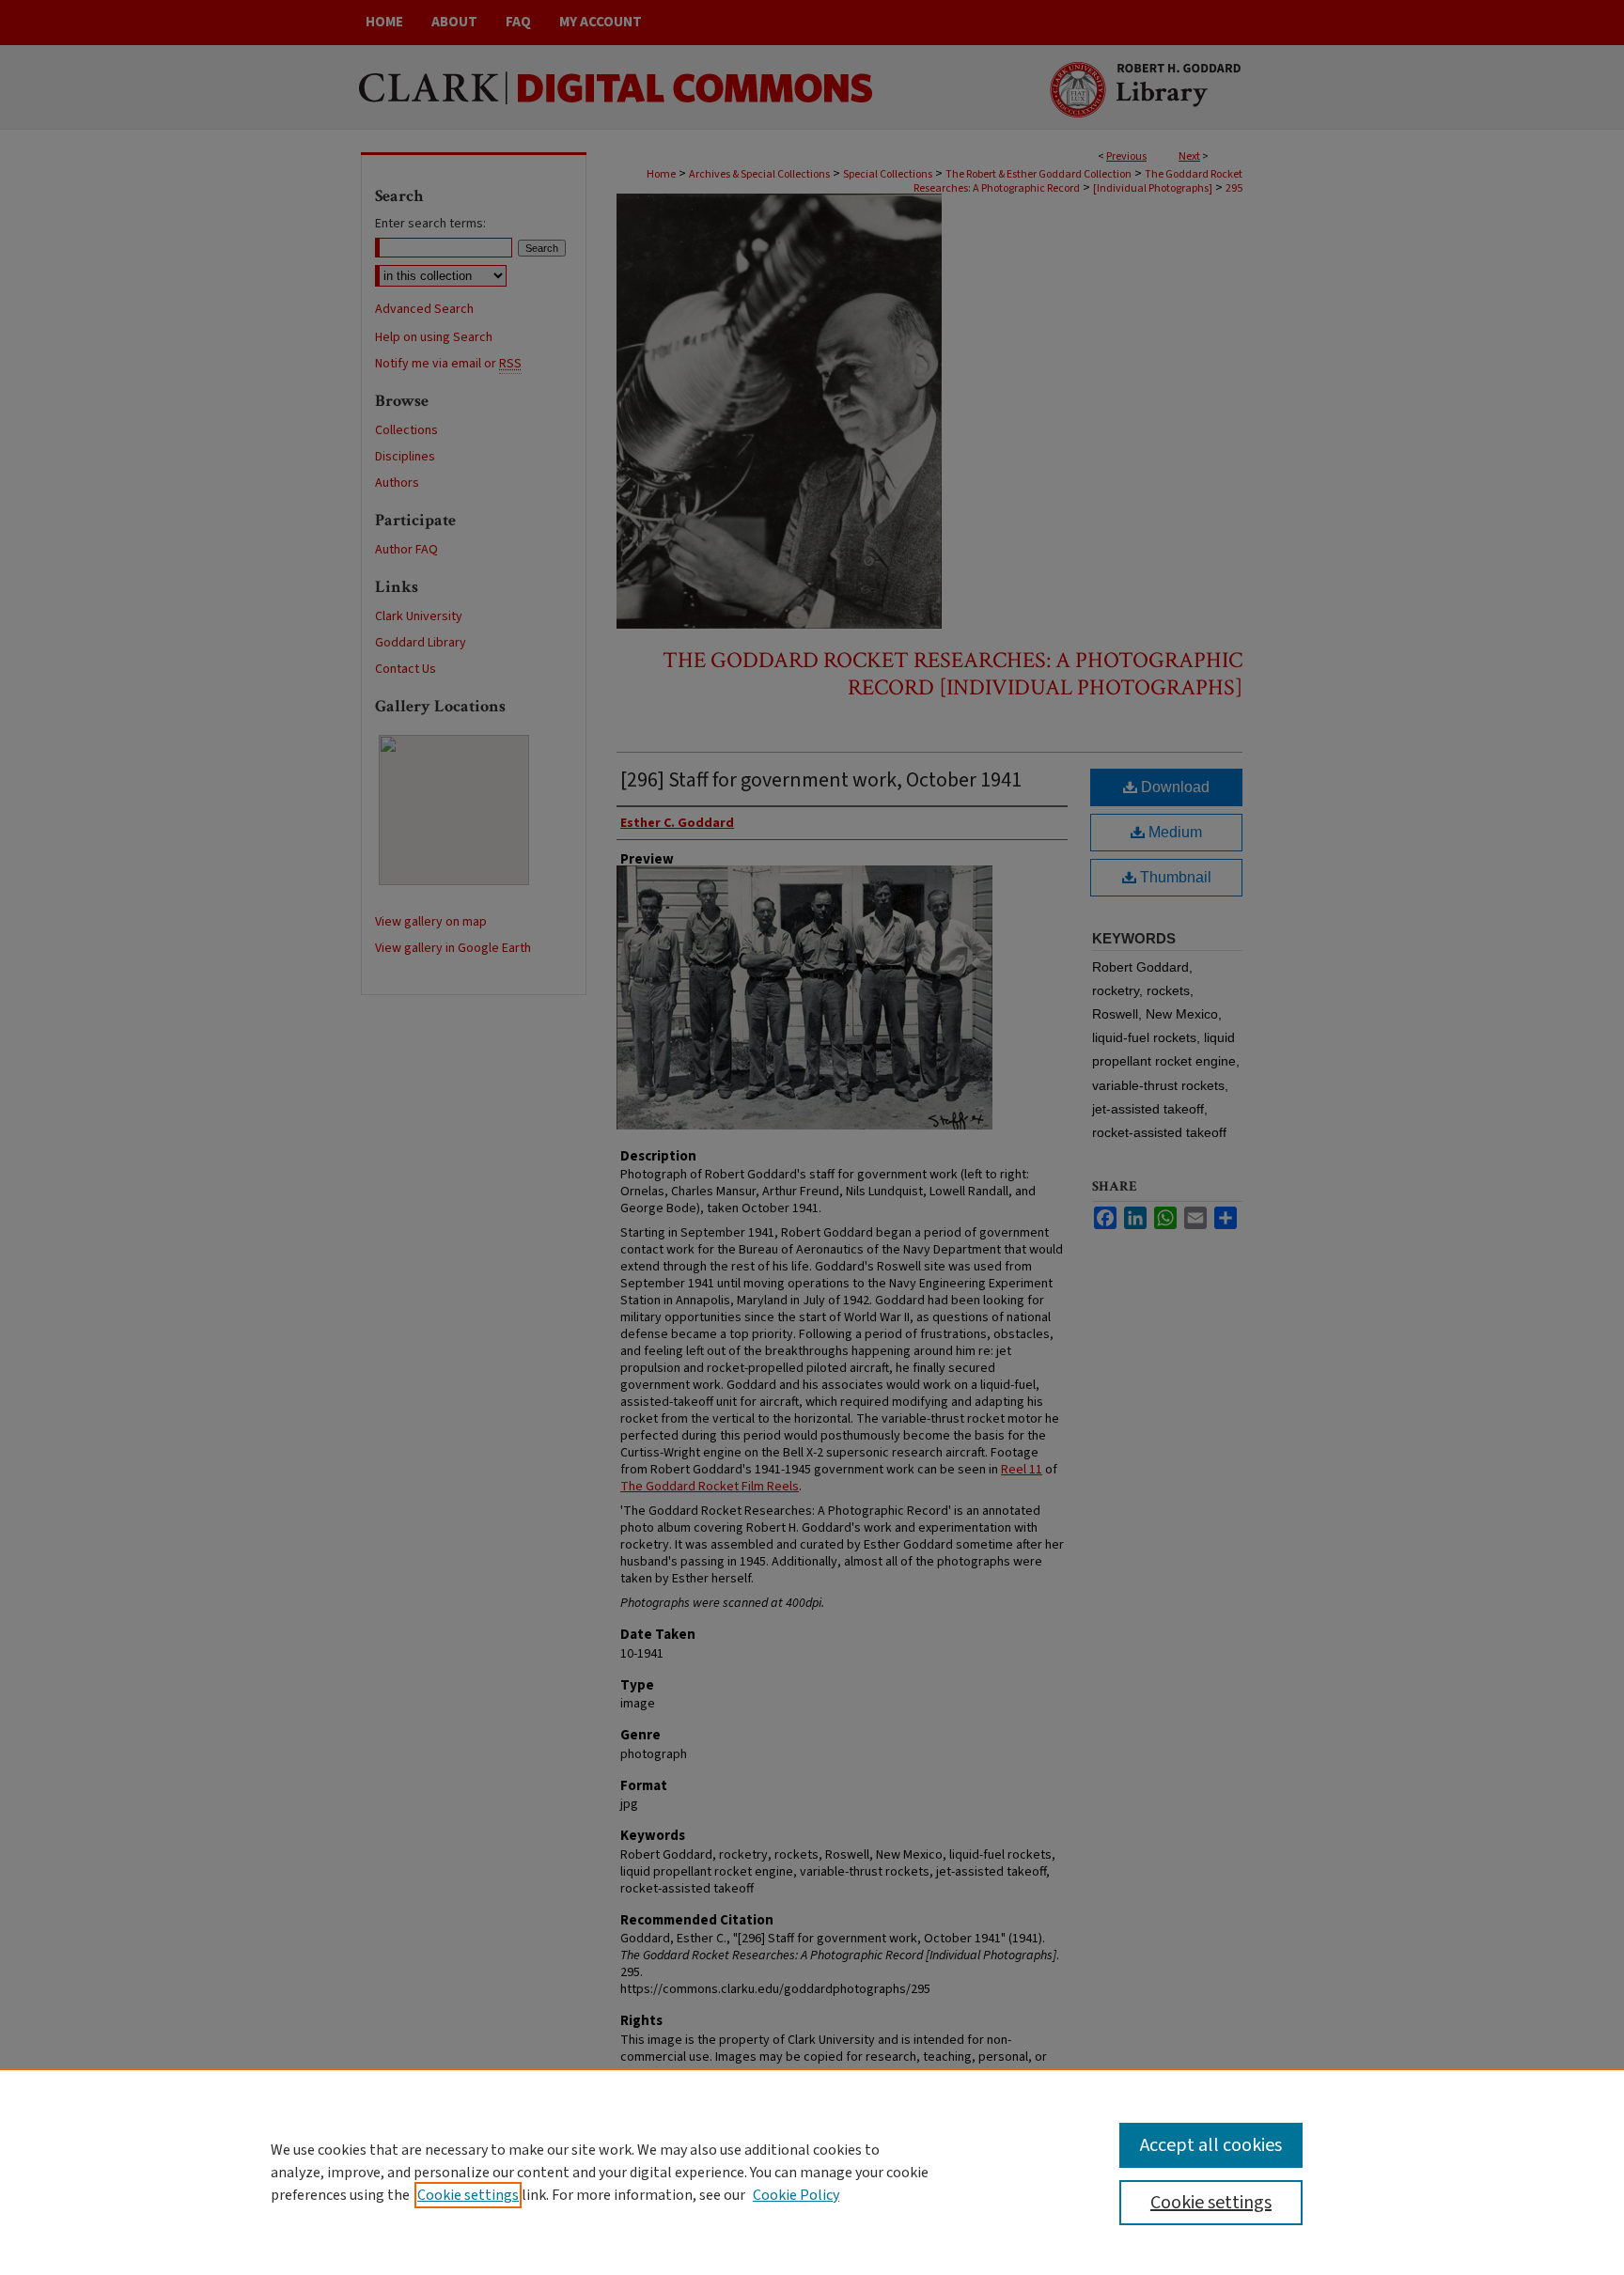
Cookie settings (468, 2195)
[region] (812, 2172)
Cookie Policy (796, 2195)
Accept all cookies (1211, 2145)
